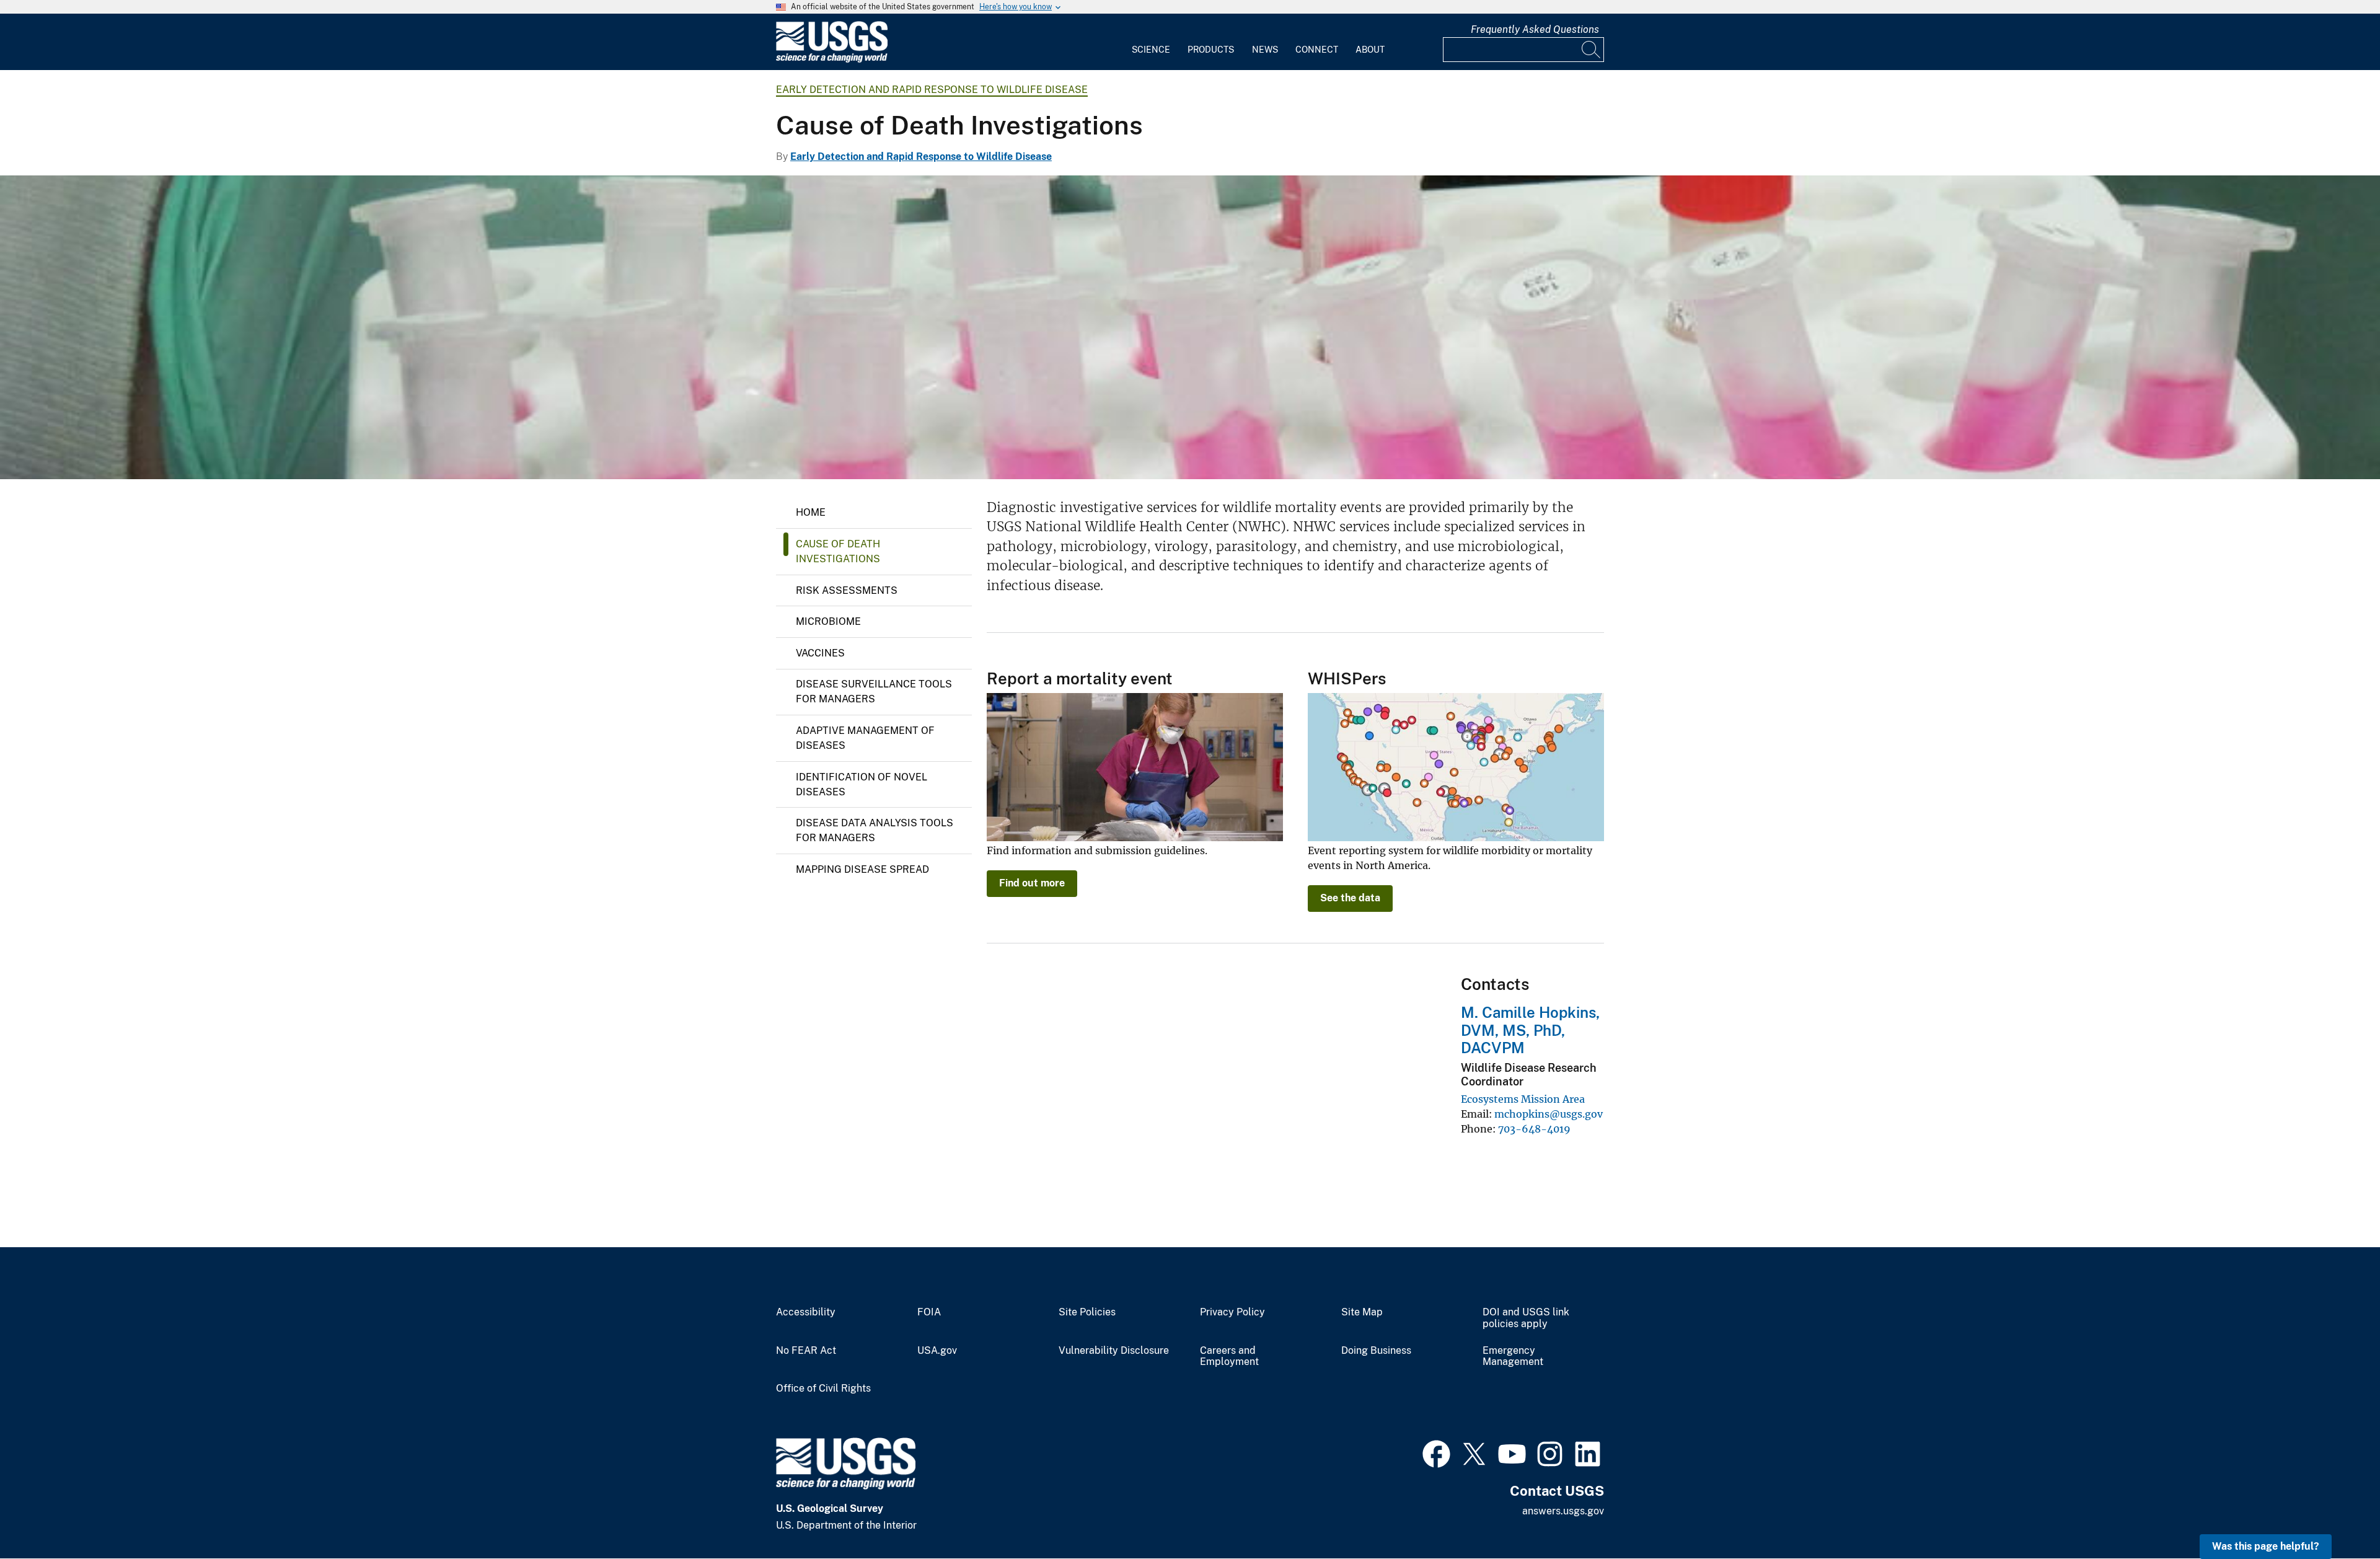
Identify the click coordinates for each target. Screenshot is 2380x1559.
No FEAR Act (806, 1351)
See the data (1350, 898)
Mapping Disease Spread (862, 869)
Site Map (1362, 1312)
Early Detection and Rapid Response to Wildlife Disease (932, 90)
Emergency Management (1513, 1357)
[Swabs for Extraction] (1190, 327)
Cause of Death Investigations (838, 551)
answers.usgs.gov (1563, 1511)
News (1265, 50)
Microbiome (828, 621)
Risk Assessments (847, 590)
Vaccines (820, 653)
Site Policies (1087, 1312)
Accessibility (806, 1312)
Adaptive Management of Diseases (865, 738)
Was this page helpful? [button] (2266, 1546)
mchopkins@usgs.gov (1549, 1114)
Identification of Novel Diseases (862, 784)
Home (811, 512)
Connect (1317, 50)
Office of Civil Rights (823, 1389)
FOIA (929, 1312)
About (1370, 50)
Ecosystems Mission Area (1523, 1099)
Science (1151, 50)
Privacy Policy (1232, 1312)
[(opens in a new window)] (1436, 1452)
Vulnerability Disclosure (1114, 1351)
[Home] (832, 60)
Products (1211, 50)
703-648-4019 (1534, 1129)
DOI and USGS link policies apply (1526, 1318)
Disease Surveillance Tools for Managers (874, 691)
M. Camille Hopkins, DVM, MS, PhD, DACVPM (1530, 1030)
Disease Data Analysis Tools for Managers (875, 830)
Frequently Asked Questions (1535, 29)
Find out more (1032, 883)
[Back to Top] (2335, 1514)
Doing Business (1376, 1351)
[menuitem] (1151, 42)
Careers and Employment (1229, 1357)
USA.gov (937, 1351)
